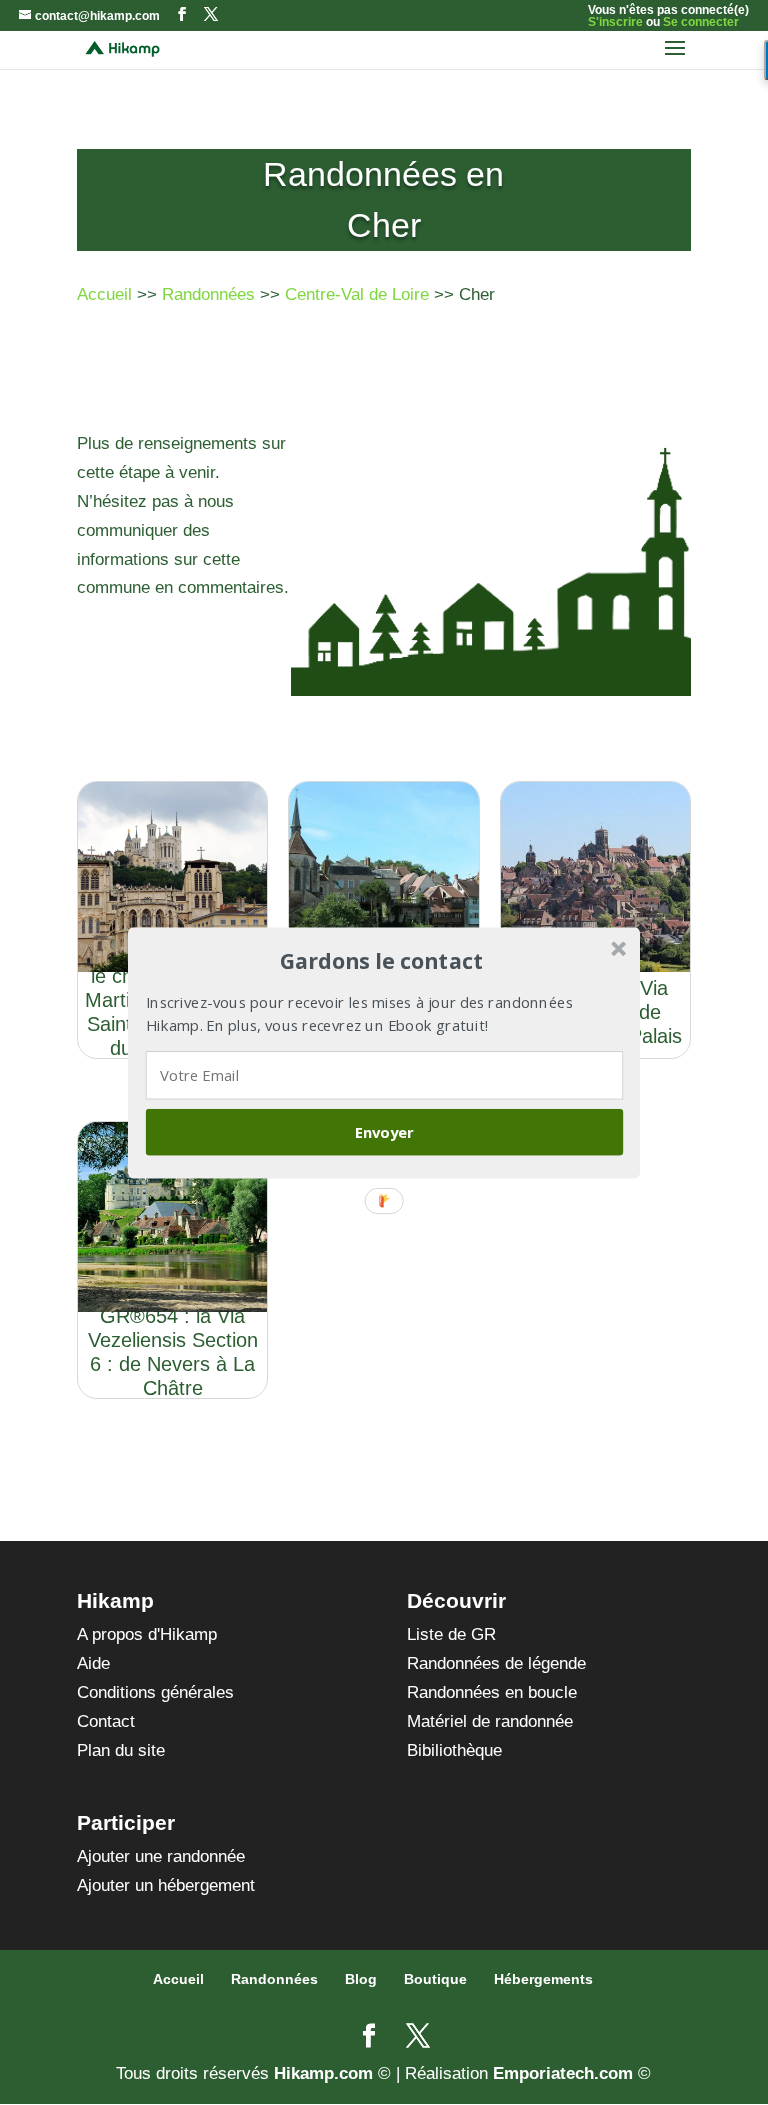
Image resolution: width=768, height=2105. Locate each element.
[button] (382, 961)
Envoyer (384, 1131)
